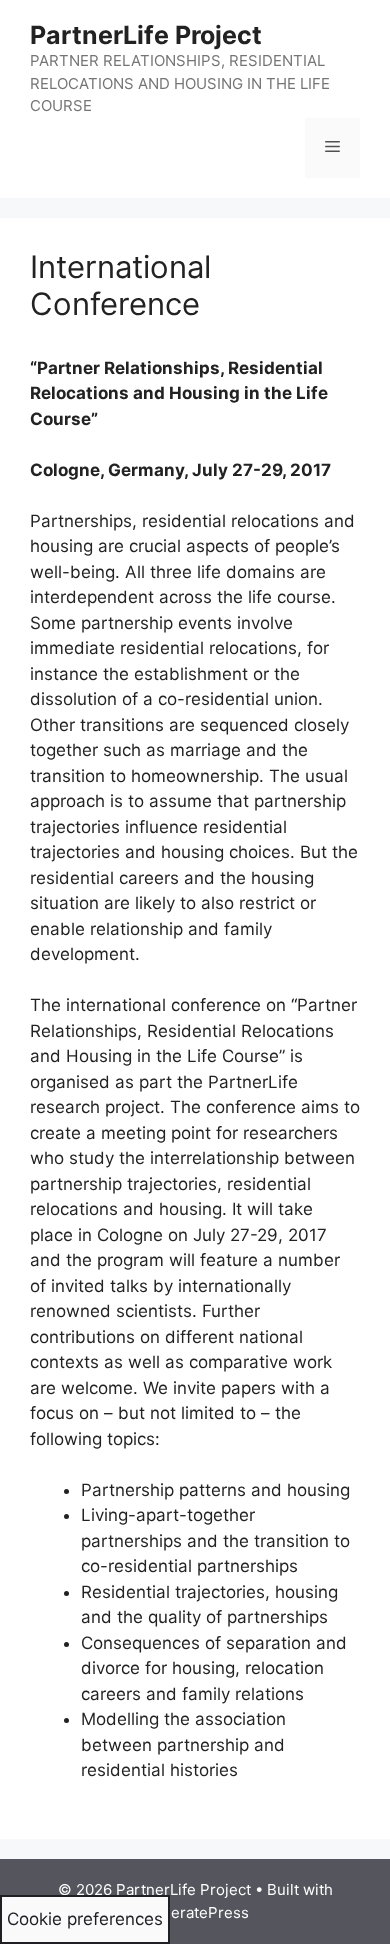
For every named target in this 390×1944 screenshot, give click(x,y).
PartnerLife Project (146, 35)
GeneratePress (195, 1912)
